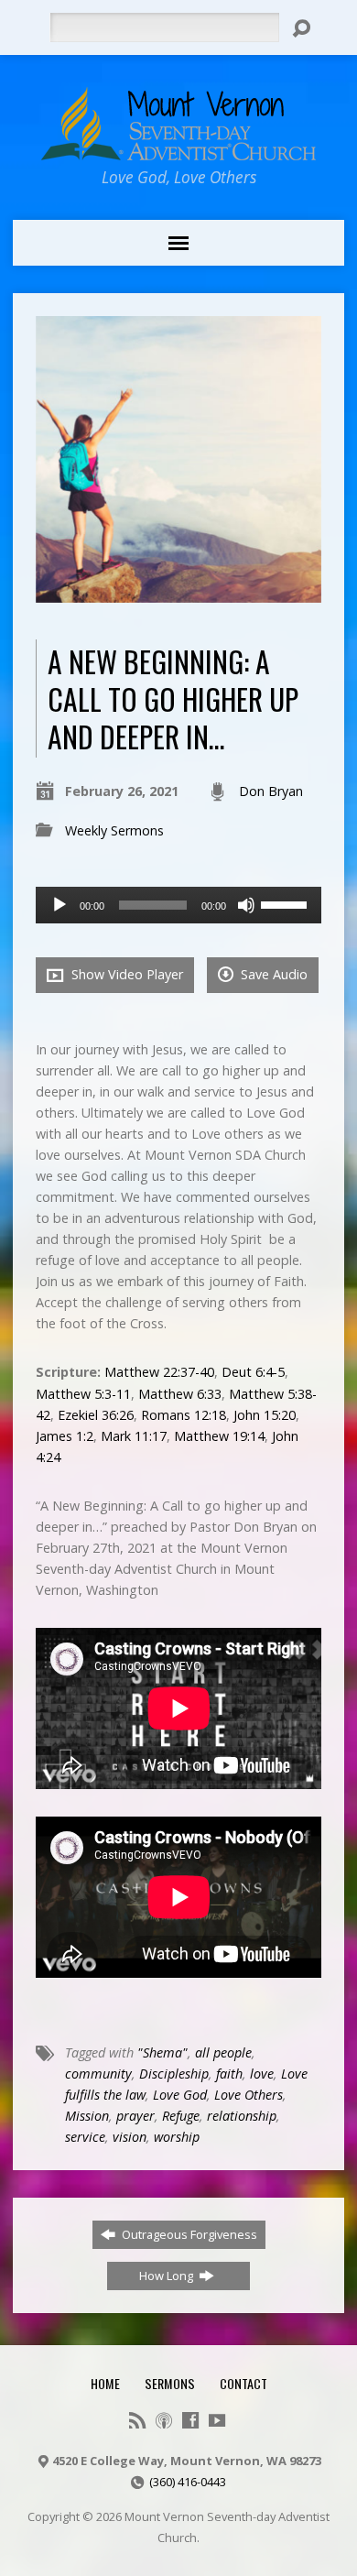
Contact (243, 2383)
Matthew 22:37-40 (159, 1372)
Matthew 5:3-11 (83, 1394)
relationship (242, 2116)
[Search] (301, 28)
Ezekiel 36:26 (96, 1415)
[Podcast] (164, 2420)
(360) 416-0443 (188, 2482)
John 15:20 (265, 1415)
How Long (168, 2276)
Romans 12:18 (184, 1415)
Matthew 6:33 (180, 1394)
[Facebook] (190, 2420)
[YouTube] (217, 2420)
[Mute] (246, 905)
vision (130, 2137)
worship (177, 2137)
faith (229, 2074)
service (85, 2137)
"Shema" (162, 2052)
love (262, 2074)
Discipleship (174, 2074)
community (98, 2074)
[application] (179, 905)
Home (105, 2383)
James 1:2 (65, 1436)
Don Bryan (271, 791)
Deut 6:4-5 (253, 1372)
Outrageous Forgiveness (188, 2234)
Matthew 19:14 (219, 1436)
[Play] (59, 905)
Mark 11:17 (134, 1436)
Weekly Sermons (114, 830)
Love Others (249, 2095)
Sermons (170, 2383)
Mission (87, 2116)
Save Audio (272, 974)
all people (223, 2052)
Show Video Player (125, 974)
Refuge (181, 2116)
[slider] (287, 903)
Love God (180, 2095)
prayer (135, 2116)
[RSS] (137, 2420)
